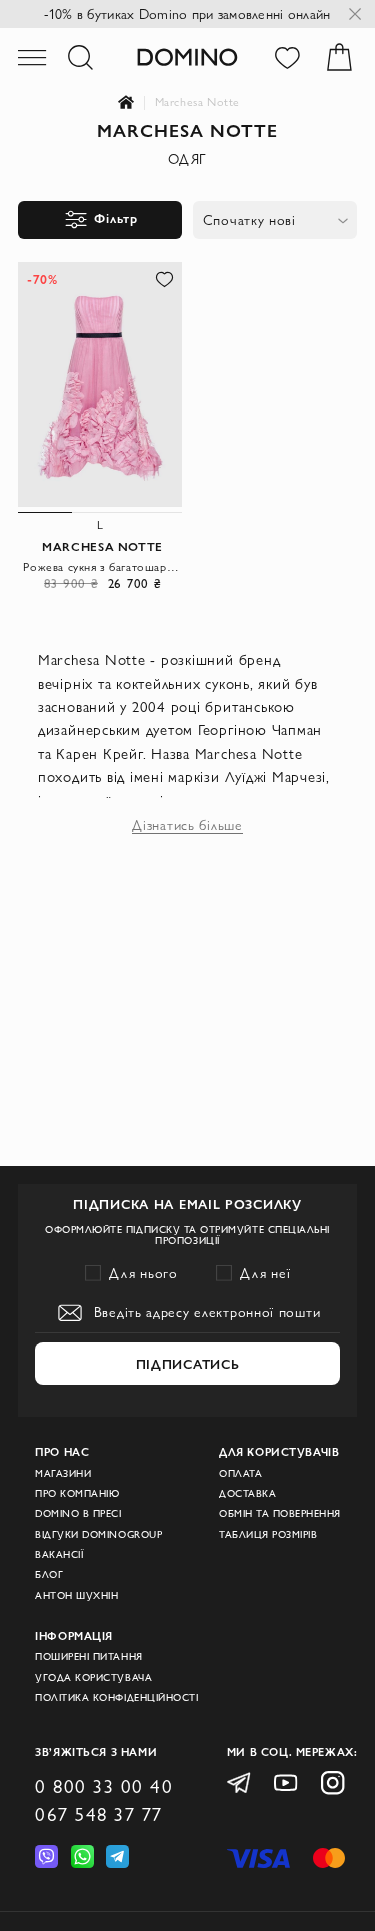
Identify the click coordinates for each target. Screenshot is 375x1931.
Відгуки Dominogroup (98, 1534)
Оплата (240, 1473)
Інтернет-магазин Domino (136, 103)
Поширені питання (88, 1656)
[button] (163, 279)
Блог (49, 1574)
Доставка (247, 1493)
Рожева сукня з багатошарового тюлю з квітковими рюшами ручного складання (102, 566)
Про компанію (77, 1493)
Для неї (265, 1273)
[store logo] (187, 57)
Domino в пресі (78, 1513)
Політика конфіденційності (116, 1697)
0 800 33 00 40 (104, 1786)
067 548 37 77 (99, 1814)
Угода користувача (93, 1677)
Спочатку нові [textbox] (249, 220)
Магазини (63, 1473)
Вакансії (59, 1554)
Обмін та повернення (280, 1513)
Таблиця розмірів (268, 1534)
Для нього (143, 1273)
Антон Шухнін (76, 1595)
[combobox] (275, 220)
